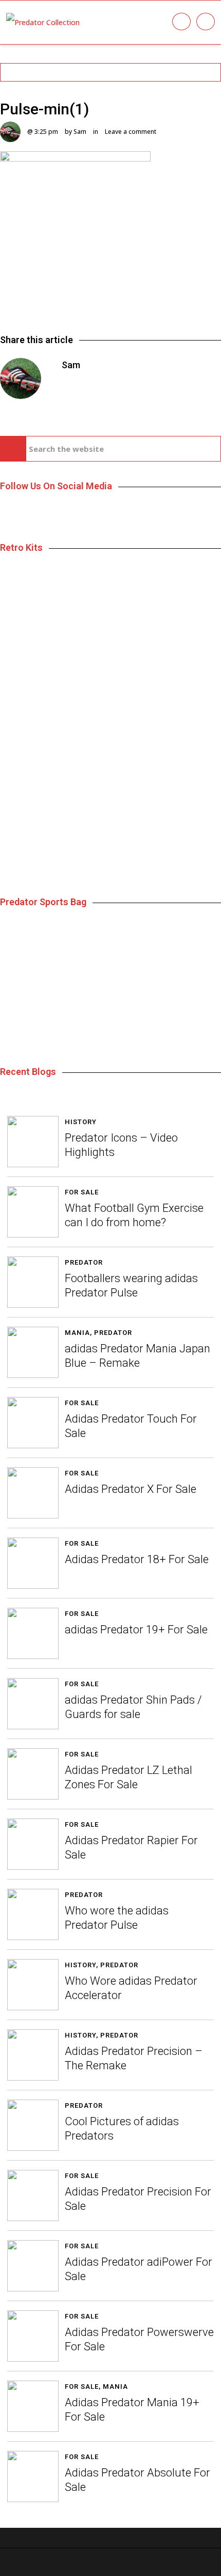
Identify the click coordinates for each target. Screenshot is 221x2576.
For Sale (82, 1192)
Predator (84, 1262)
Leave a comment (131, 132)
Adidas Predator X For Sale (131, 1489)
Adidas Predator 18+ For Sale (137, 1559)
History (81, 1122)
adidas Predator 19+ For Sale (136, 1630)
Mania (77, 1333)
